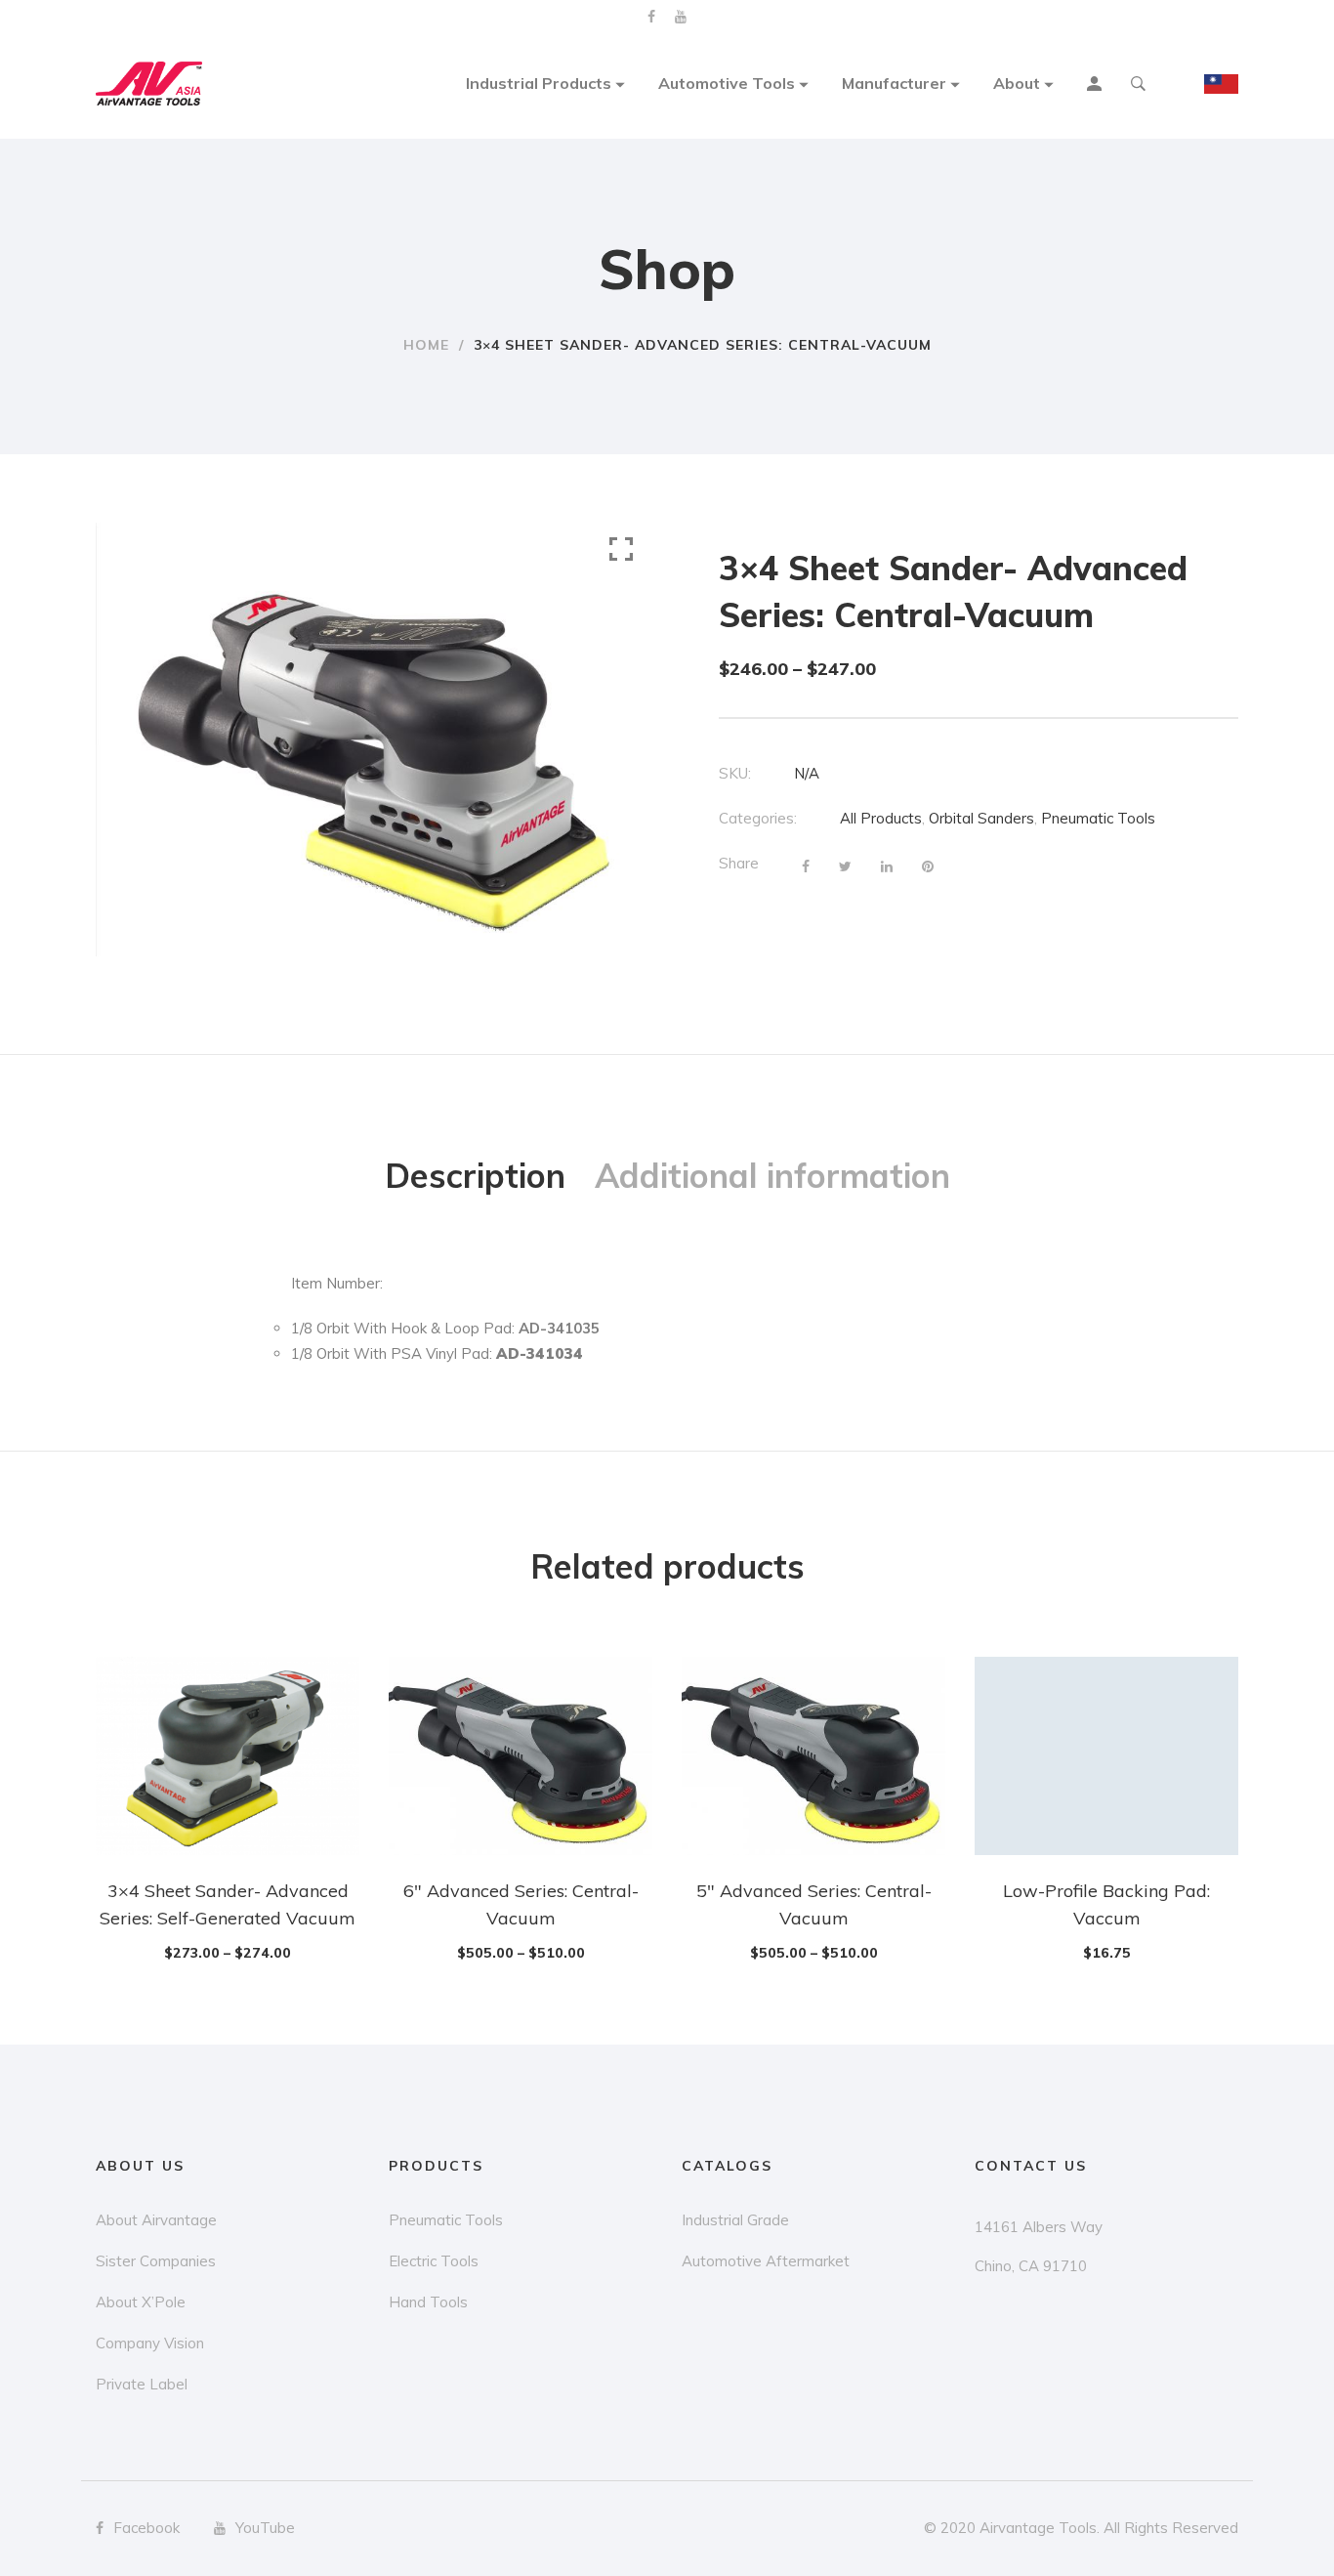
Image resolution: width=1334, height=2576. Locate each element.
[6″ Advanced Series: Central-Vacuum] (521, 1755)
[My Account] (1097, 86)
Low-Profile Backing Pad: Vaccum (1106, 1904)
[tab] (475, 1176)
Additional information (772, 1176)
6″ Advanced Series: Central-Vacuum (521, 1904)
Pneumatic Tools (1098, 818)
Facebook (651, 17)
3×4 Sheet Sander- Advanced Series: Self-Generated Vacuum (228, 1904)
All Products (881, 818)
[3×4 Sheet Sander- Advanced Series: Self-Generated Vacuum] (228, 1755)
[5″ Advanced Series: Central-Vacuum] (813, 1755)
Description (475, 1176)
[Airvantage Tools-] (149, 84)
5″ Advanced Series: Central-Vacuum (814, 1904)
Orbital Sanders (981, 818)
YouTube (681, 17)
